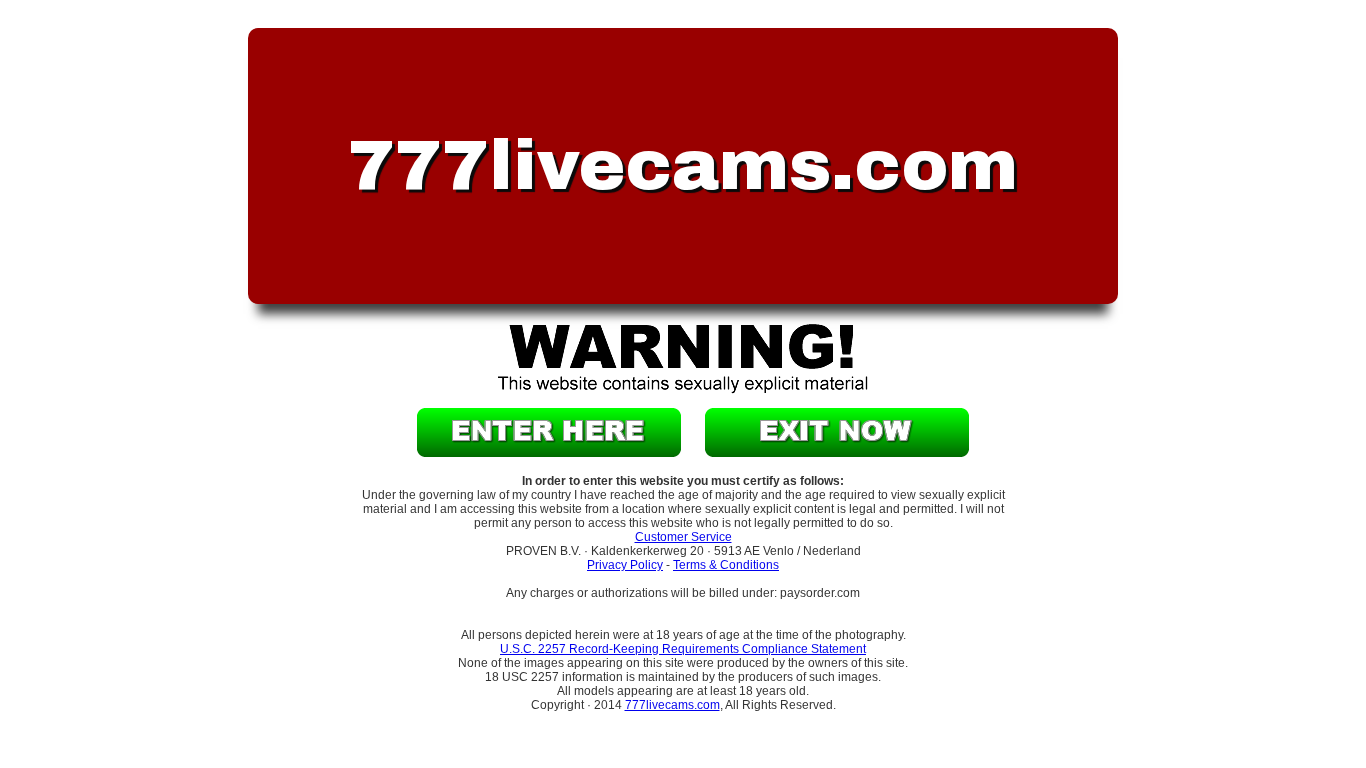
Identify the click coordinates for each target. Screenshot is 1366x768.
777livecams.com (672, 705)
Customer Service (683, 537)
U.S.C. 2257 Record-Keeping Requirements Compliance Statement (683, 649)
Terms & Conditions (726, 565)
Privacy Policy (625, 565)
